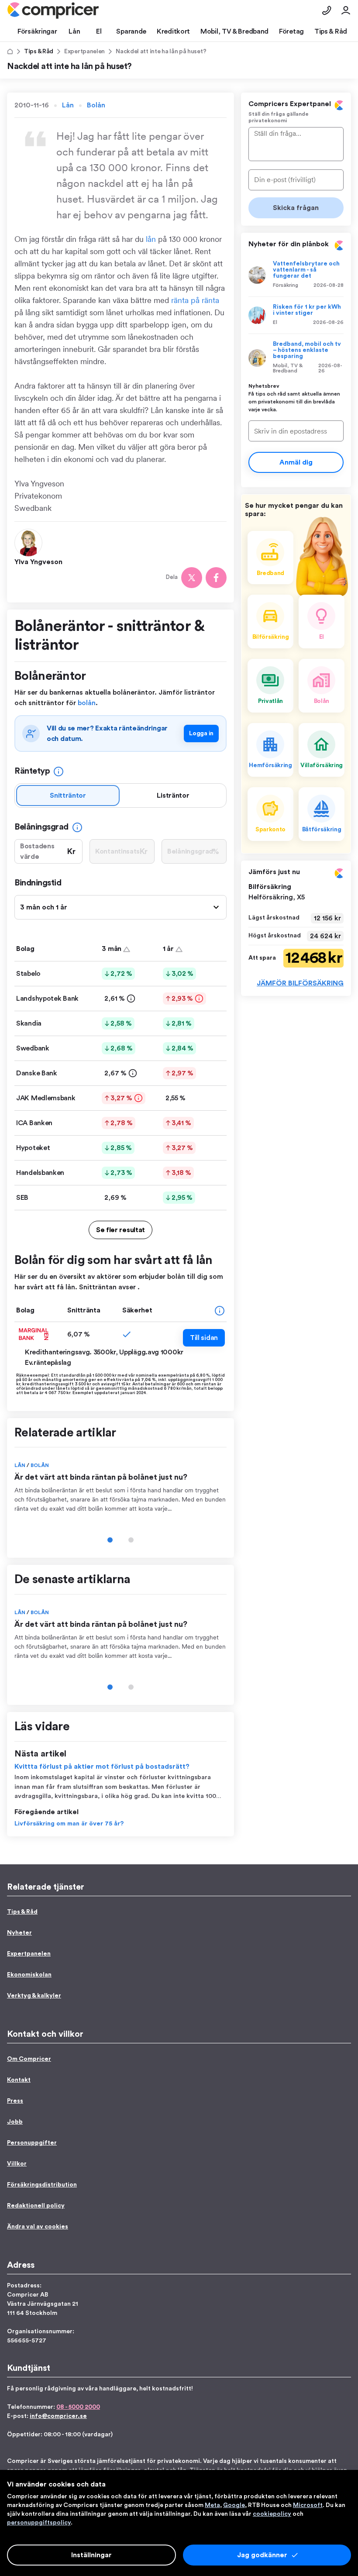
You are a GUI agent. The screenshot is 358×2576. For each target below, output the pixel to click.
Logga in (201, 734)
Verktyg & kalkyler (34, 1996)
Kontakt (19, 2080)
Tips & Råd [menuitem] (331, 31)
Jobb (15, 2122)
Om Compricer (29, 2059)
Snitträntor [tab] (68, 796)
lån (151, 239)
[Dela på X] (192, 578)
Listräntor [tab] (173, 796)
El (275, 322)
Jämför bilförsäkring (300, 983)
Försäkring (286, 285)
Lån (68, 105)
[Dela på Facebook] (216, 578)
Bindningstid (38, 883)
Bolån (96, 105)
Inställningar (91, 2555)
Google (234, 2505)
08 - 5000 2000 (78, 2407)
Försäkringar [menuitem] (37, 31)
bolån (87, 703)
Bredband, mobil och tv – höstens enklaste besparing (307, 350)
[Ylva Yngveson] (30, 542)
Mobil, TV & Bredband (288, 368)
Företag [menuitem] (291, 31)
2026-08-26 (328, 322)
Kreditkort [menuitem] (173, 31)
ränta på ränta (195, 300)
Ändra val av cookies (38, 2227)
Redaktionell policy (36, 2206)
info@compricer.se (58, 2416)
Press (15, 2101)
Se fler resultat (120, 1230)
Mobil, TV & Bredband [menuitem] (234, 31)
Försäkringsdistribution (42, 2185)
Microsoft (308, 2505)
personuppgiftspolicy (39, 2523)
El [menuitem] (99, 31)
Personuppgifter (32, 2143)
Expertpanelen (84, 52)
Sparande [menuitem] (131, 31)
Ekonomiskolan (29, 1975)
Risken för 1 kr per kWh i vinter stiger (307, 310)
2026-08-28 (329, 285)
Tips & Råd (39, 52)
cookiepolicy (272, 2514)
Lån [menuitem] (74, 31)
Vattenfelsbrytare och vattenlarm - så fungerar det (306, 270)
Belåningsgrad (41, 827)
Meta (212, 2505)
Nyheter (19, 1933)
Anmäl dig (296, 462)
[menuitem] (53, 10)
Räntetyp (32, 771)
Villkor (17, 2164)
